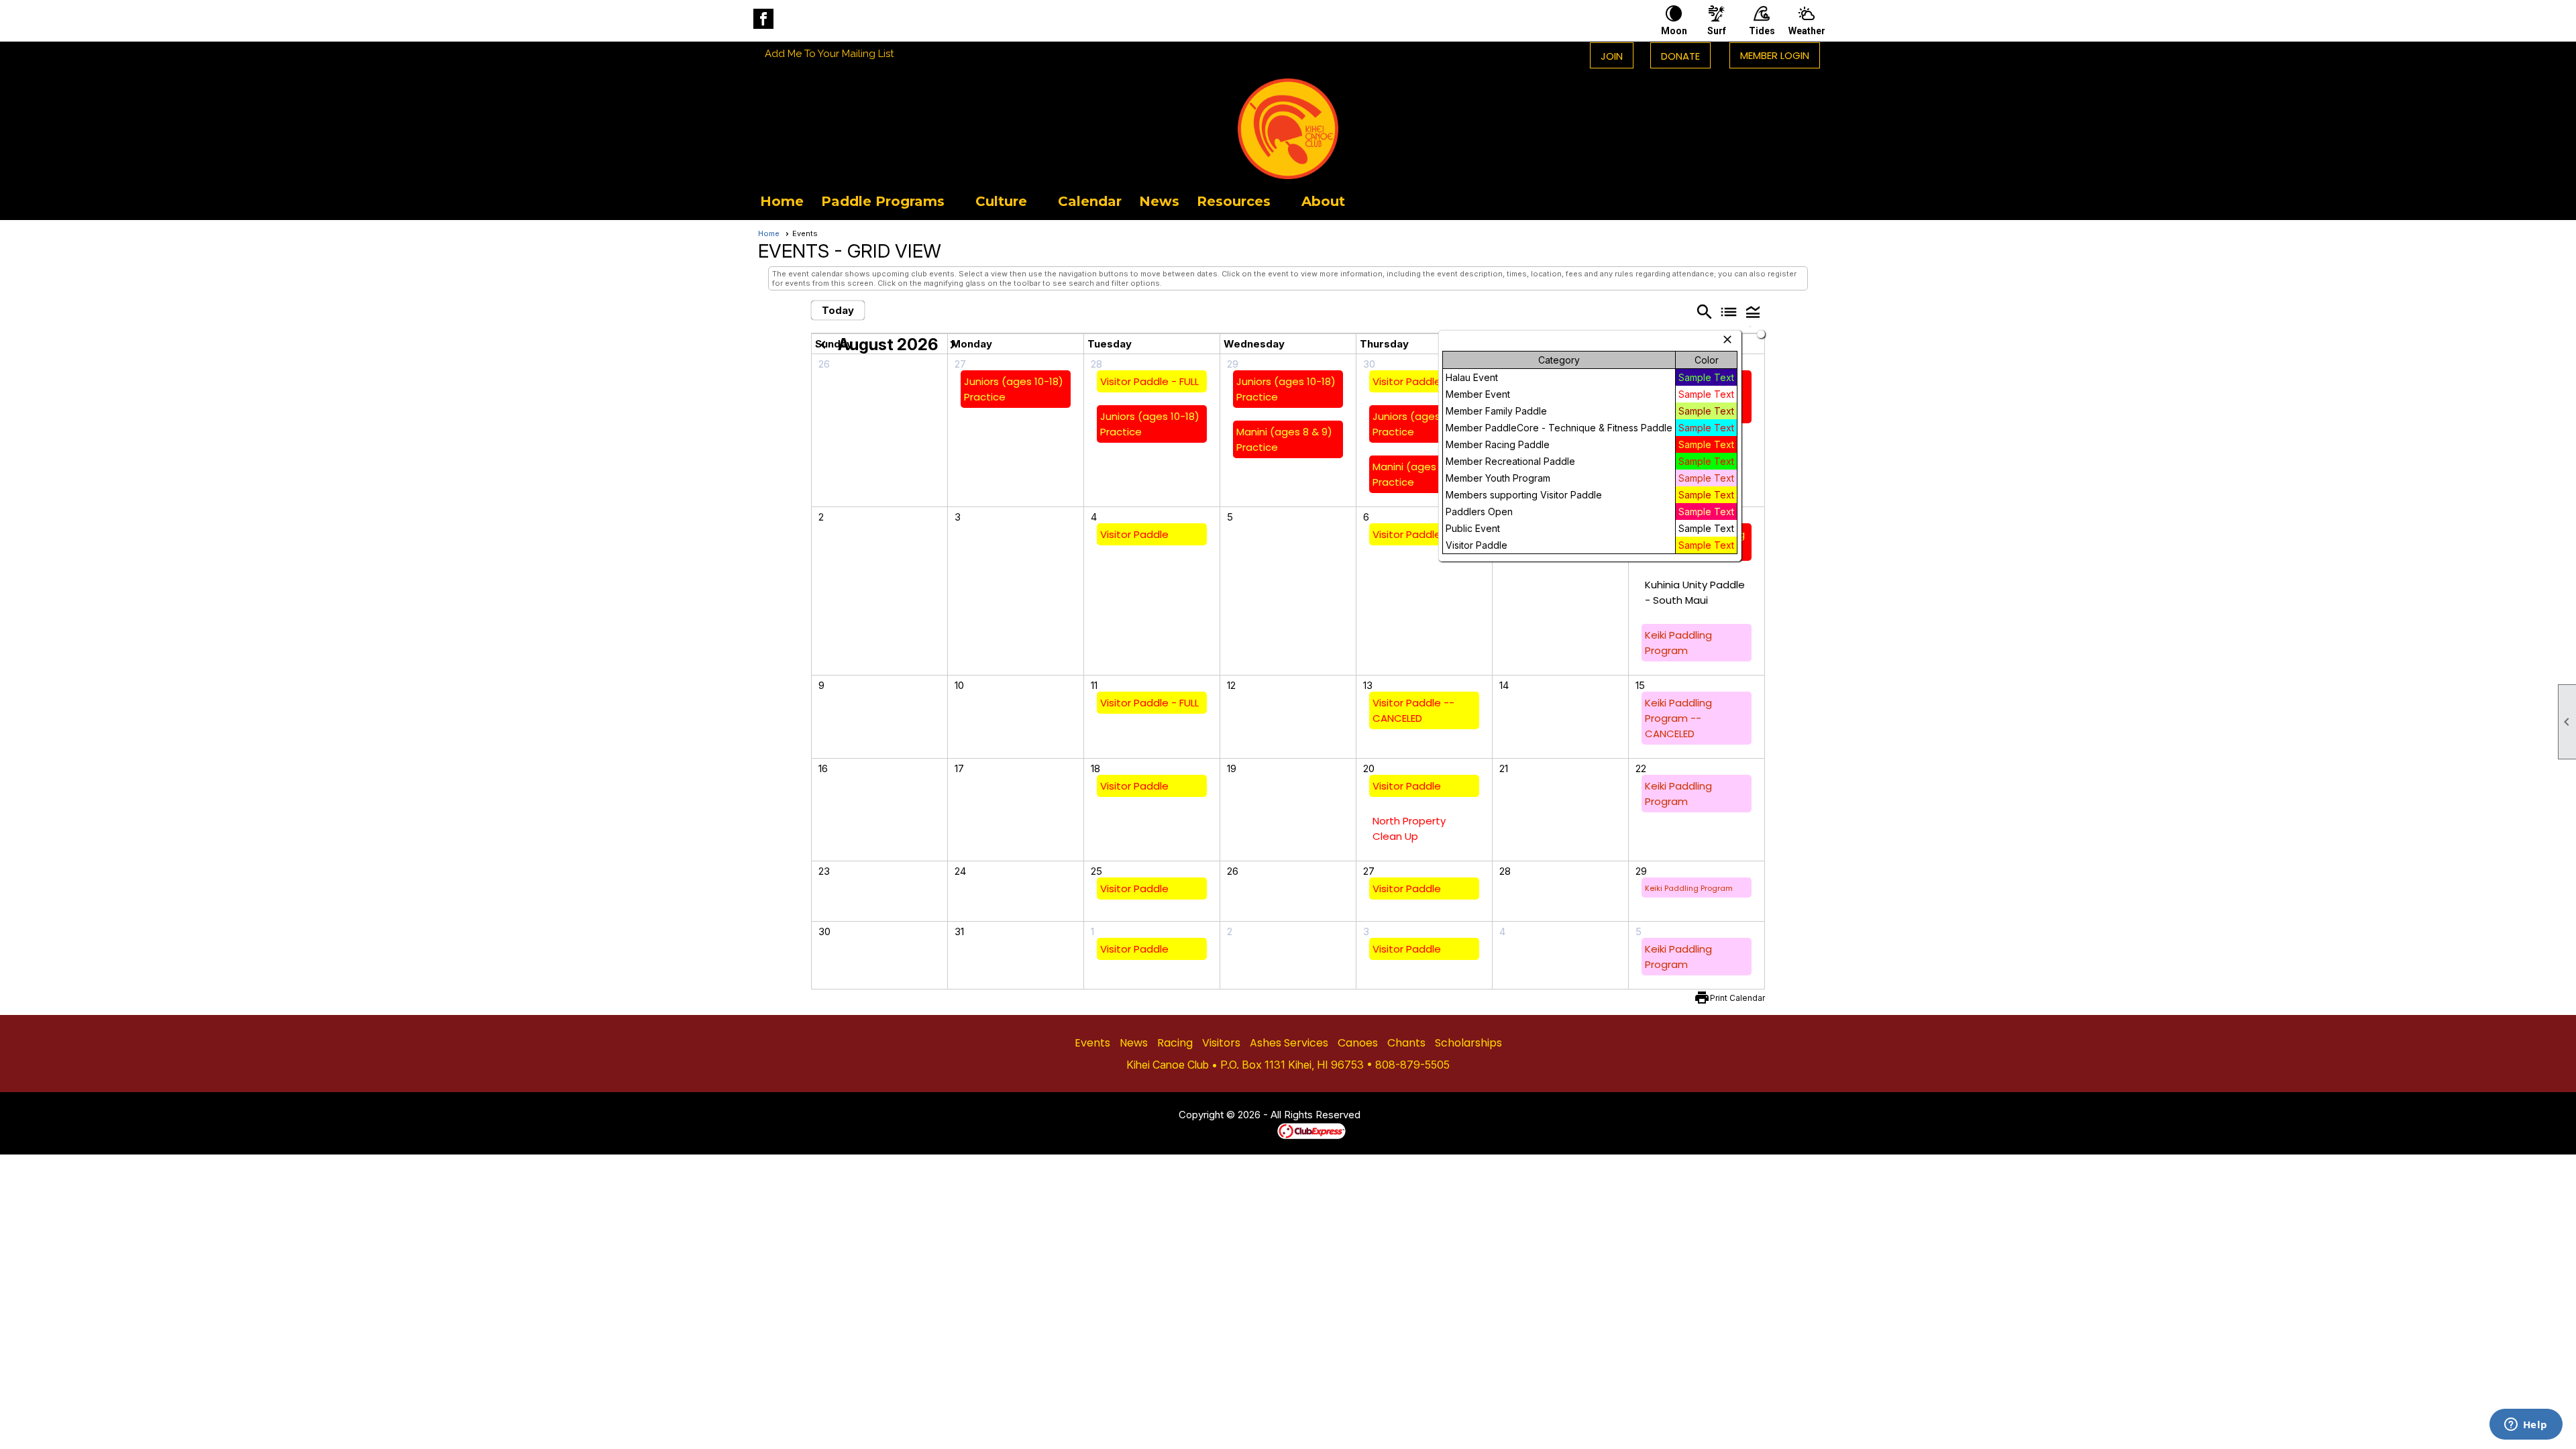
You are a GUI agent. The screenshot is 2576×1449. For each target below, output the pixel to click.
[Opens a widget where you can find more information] (2526, 1426)
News (1159, 201)
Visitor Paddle (1407, 381)
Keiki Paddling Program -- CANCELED (1678, 718)
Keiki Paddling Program (1689, 888)
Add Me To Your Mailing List (829, 54)
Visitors (1221, 1043)
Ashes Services (1289, 1043)
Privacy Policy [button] (1467, 1116)
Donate (1680, 56)
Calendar (1090, 201)
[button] (890, 201)
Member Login (1775, 55)
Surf (1717, 31)
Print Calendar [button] (1737, 998)
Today (838, 310)
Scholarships (1468, 1043)
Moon (1674, 31)
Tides (1762, 31)
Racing (1175, 1043)
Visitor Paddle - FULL (1149, 381)
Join (1612, 56)
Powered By (1254, 1130)
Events (1092, 1043)
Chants (1406, 1043)
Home (782, 201)
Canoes (1358, 1043)
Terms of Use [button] (1401, 1116)
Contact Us (1142, 1116)
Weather (1807, 31)
